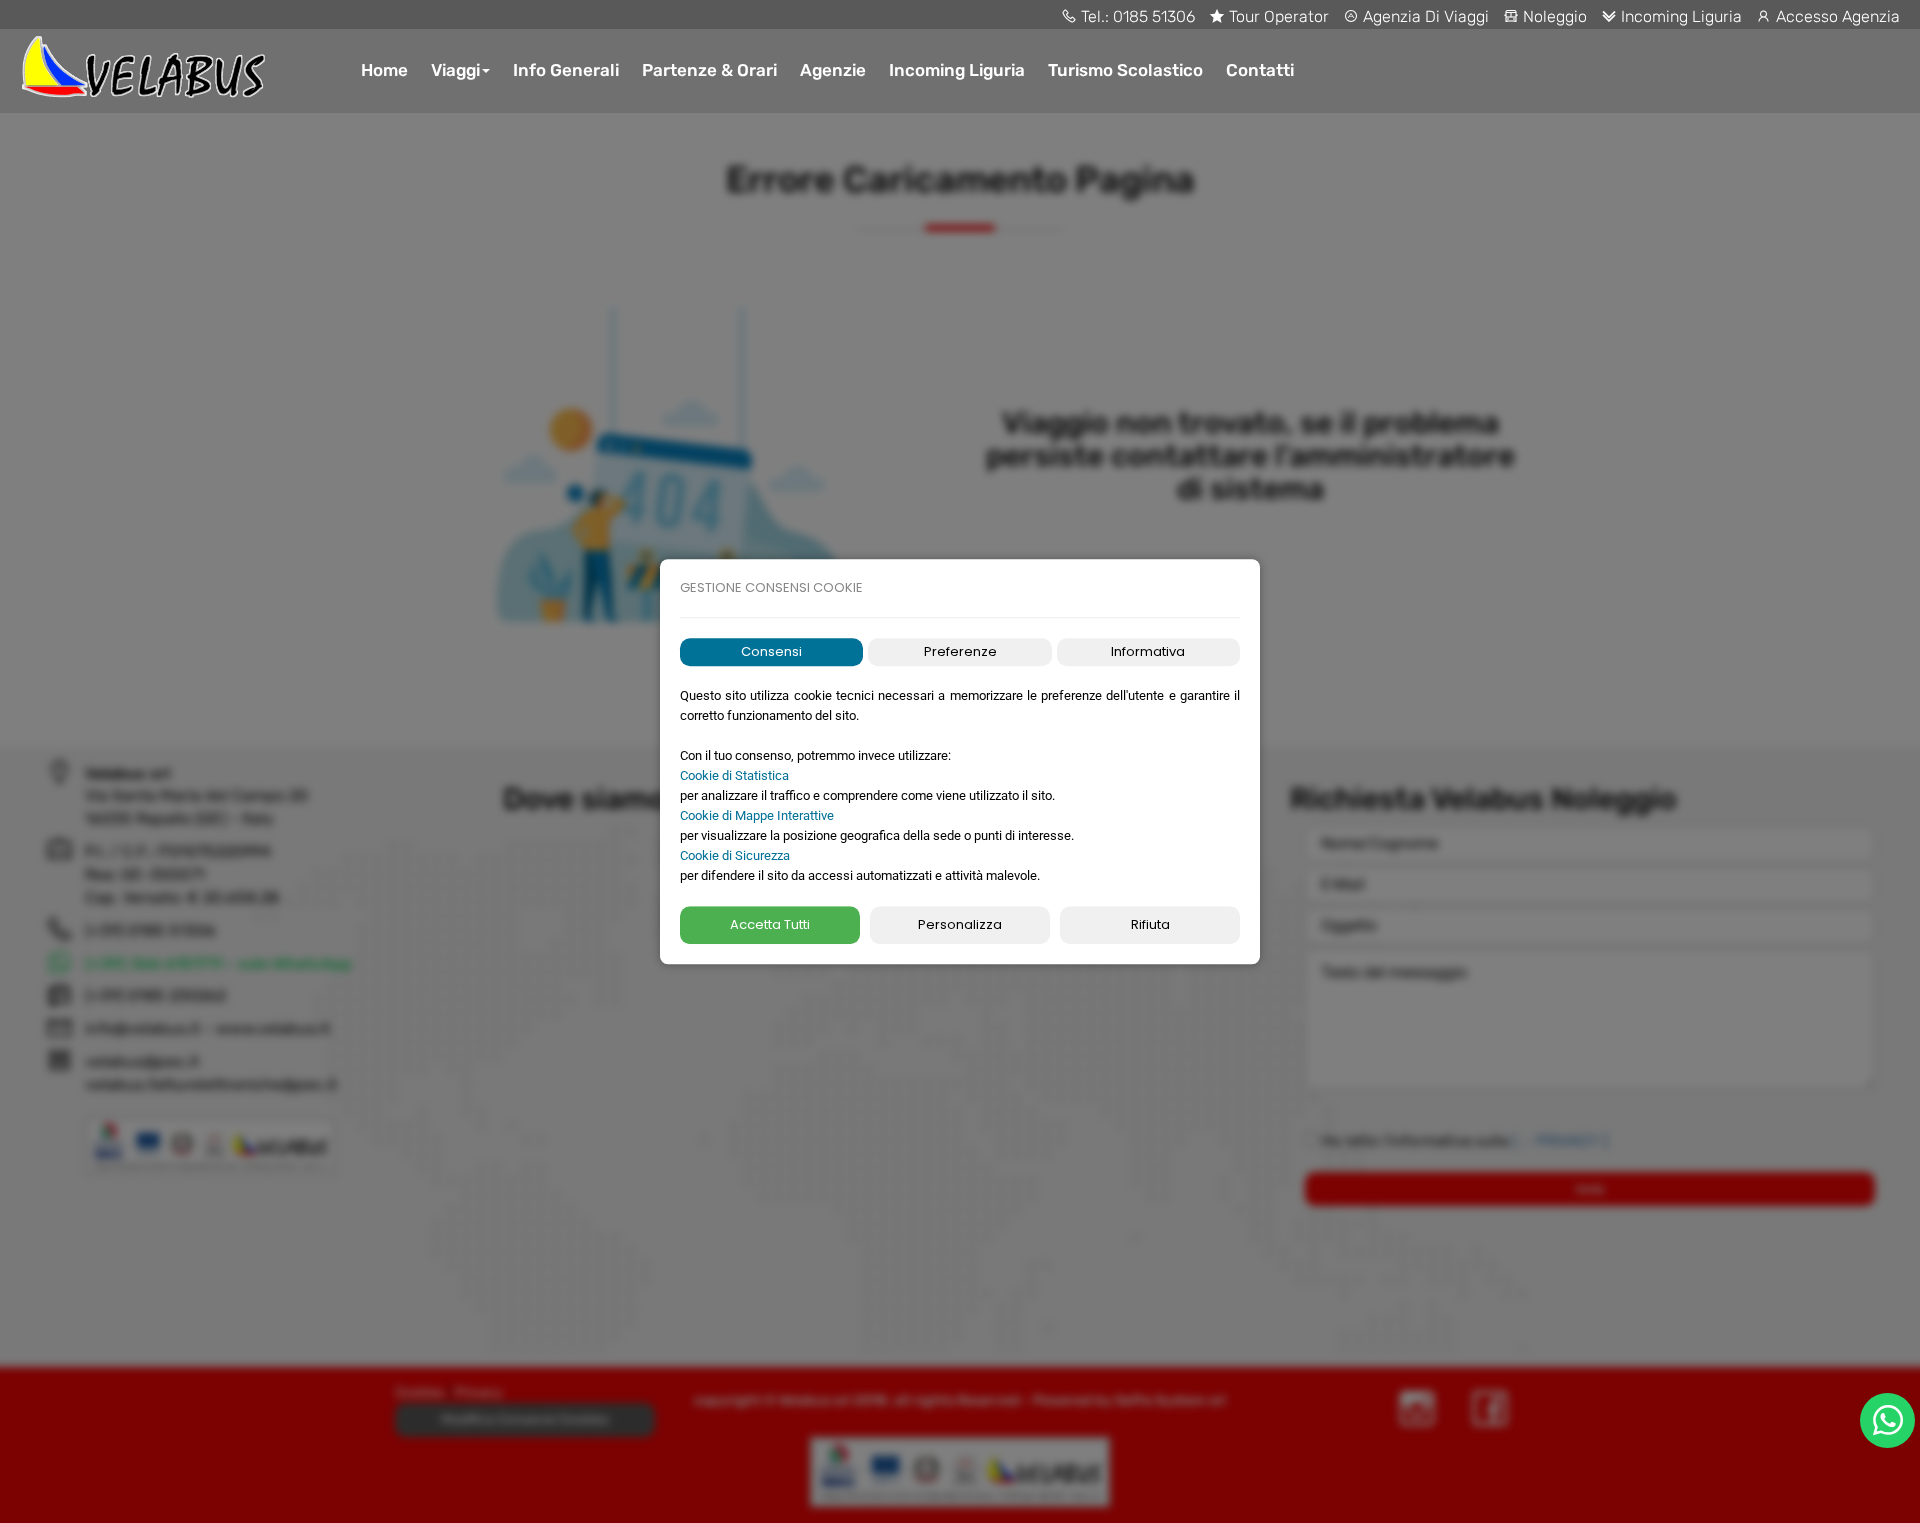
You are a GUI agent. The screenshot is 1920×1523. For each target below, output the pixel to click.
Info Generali (566, 70)
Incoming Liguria (1679, 16)
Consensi (771, 651)
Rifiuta (1150, 924)
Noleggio (1553, 16)
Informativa (1148, 651)
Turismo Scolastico (1125, 70)
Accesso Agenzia (1836, 16)
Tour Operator (1277, 16)
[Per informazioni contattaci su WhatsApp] (1887, 1420)
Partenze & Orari (709, 70)
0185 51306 (1154, 16)
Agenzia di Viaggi (1424, 16)
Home (384, 70)
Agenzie (833, 70)
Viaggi (455, 70)
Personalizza (960, 924)
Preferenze (960, 651)
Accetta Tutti (770, 924)
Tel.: (1095, 16)
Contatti (1260, 70)
